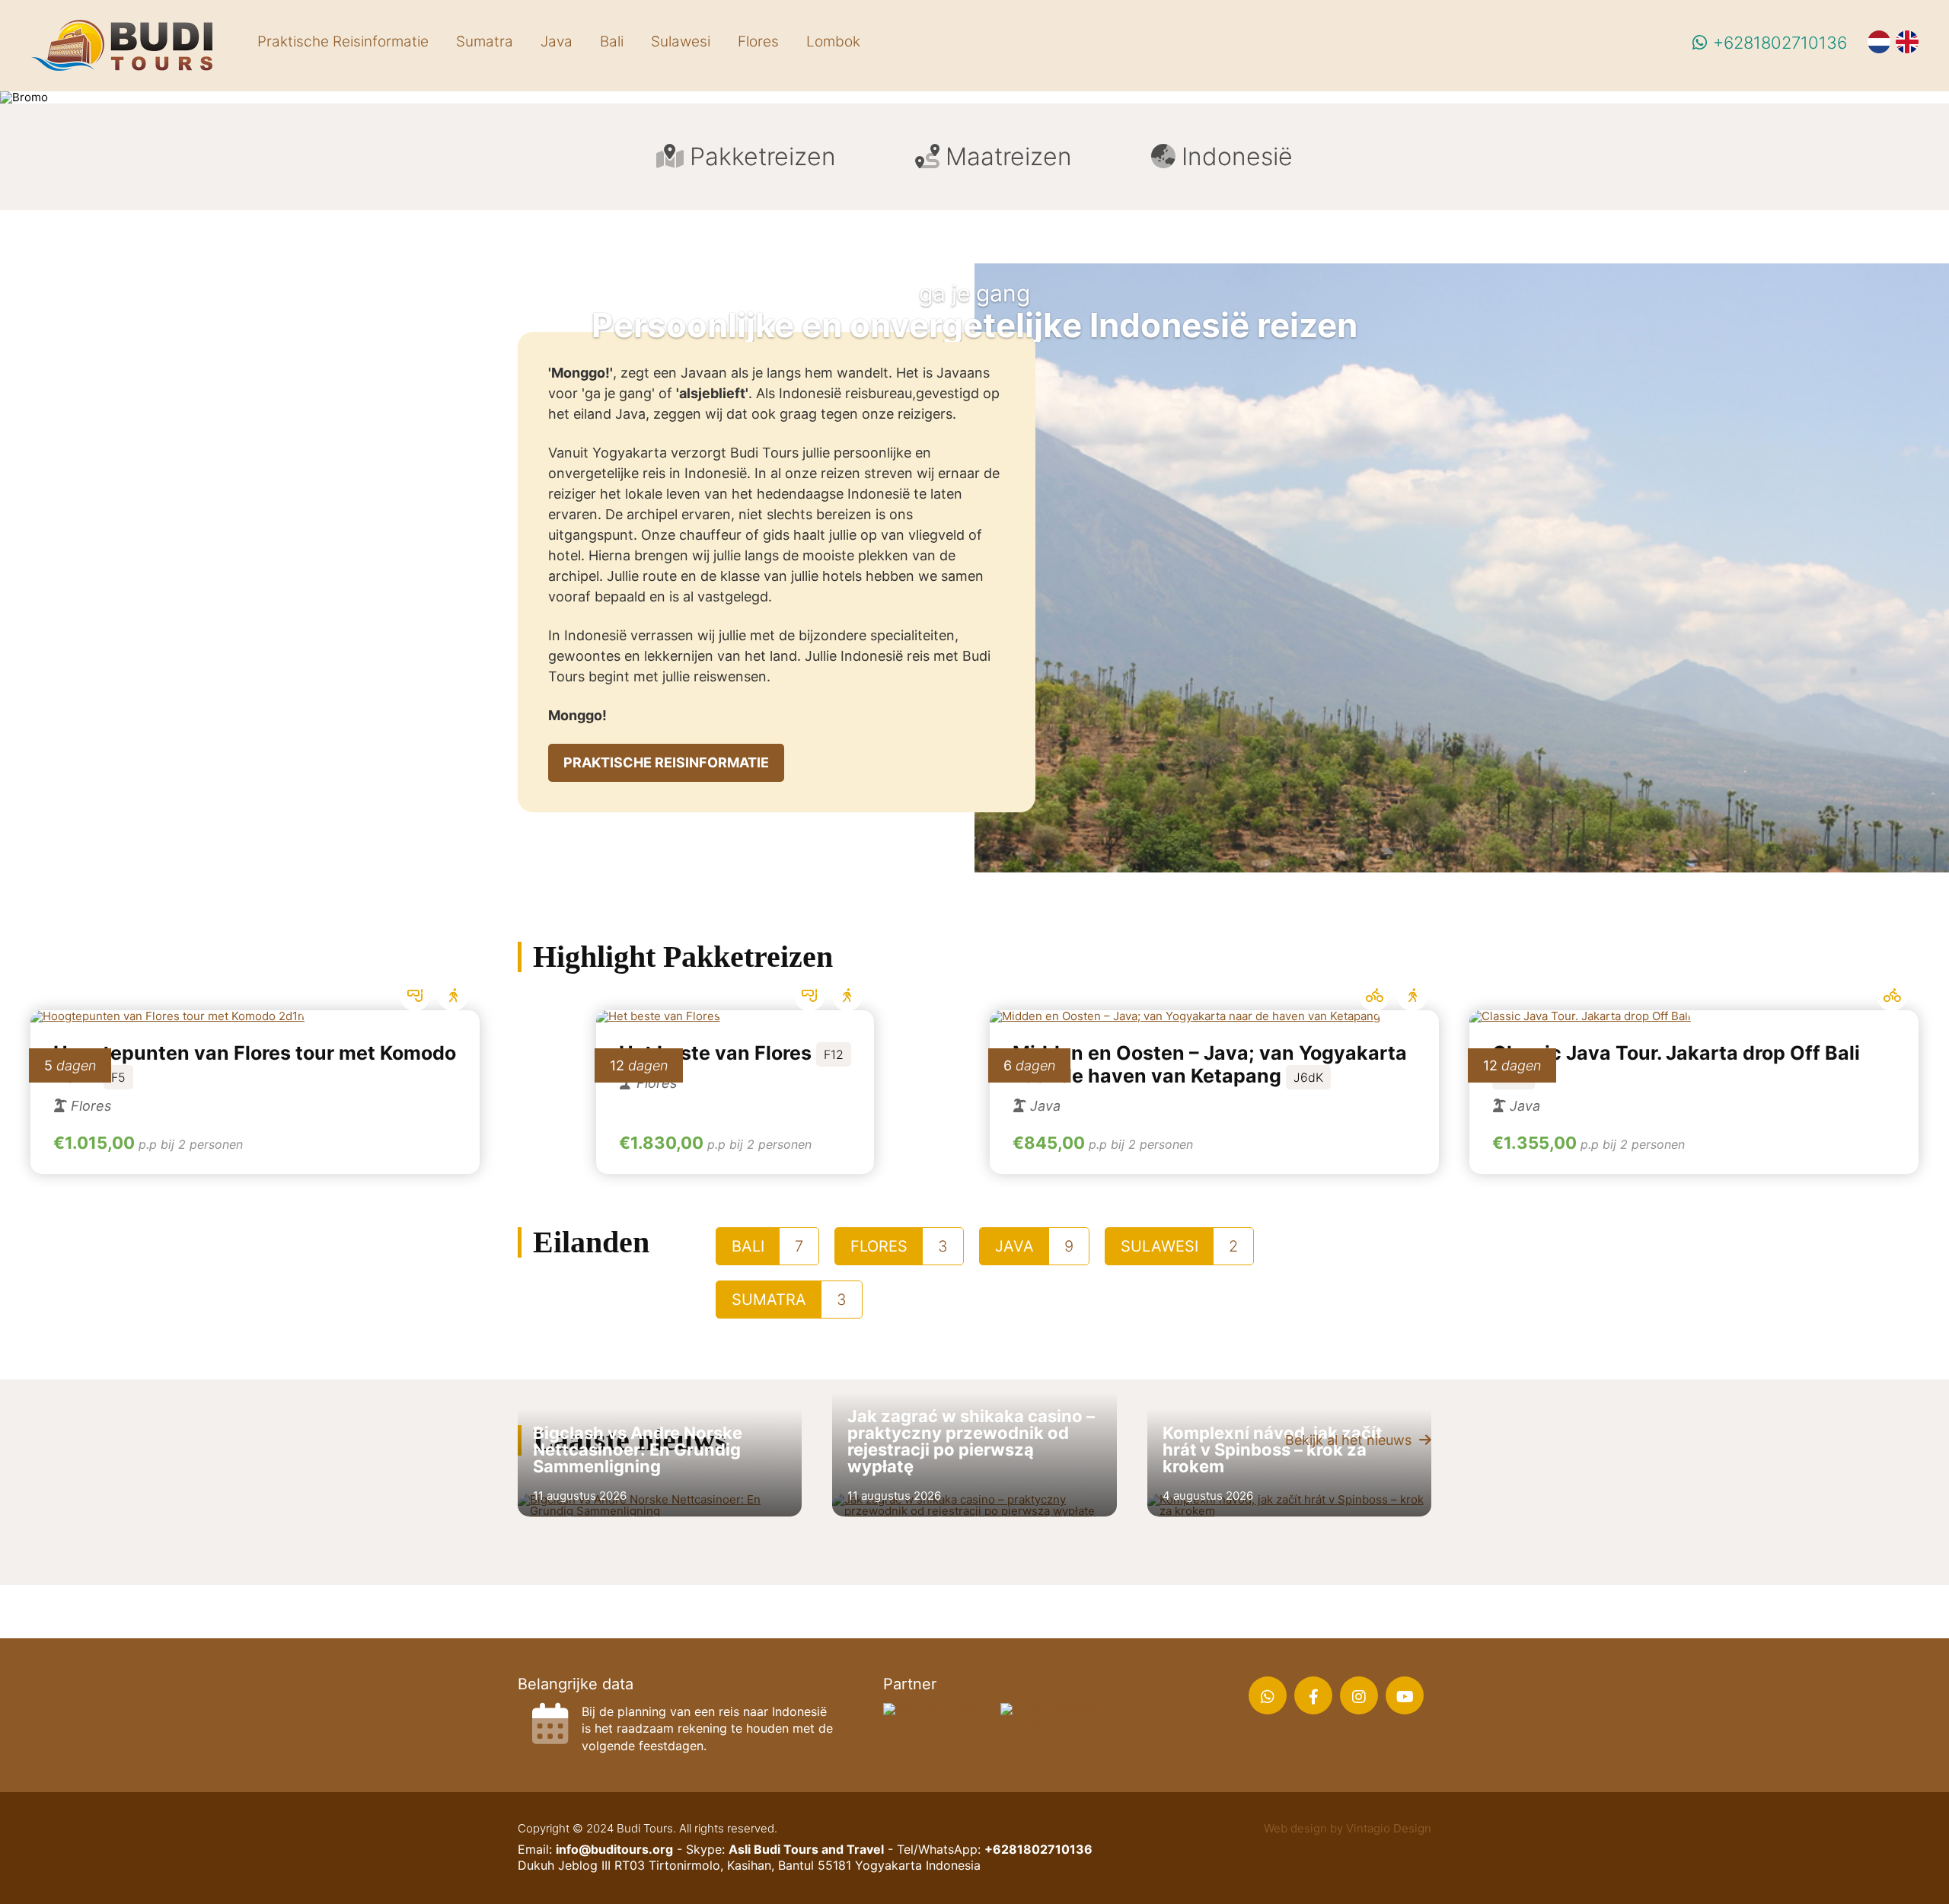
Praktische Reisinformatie (343, 41)
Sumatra (485, 41)
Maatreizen (1009, 156)
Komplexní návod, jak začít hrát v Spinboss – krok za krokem (1273, 1450)
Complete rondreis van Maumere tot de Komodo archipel (735, 1138)
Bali (612, 41)
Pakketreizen (763, 156)
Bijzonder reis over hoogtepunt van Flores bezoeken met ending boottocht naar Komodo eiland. (255, 1215)
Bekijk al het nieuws (1350, 1440)
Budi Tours (122, 46)
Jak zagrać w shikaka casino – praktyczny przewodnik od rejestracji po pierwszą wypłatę (971, 1441)
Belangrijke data (576, 1684)
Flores (758, 41)
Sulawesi (681, 41)
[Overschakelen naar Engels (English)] (1915, 46)
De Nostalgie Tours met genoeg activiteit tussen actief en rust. (1694, 1215)
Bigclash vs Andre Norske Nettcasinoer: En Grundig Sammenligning (638, 1450)
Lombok (833, 41)
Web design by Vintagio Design (1348, 1828)
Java (557, 41)
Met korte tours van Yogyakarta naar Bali (1214, 1215)
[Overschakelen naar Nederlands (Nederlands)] (1887, 46)
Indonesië (1237, 156)
